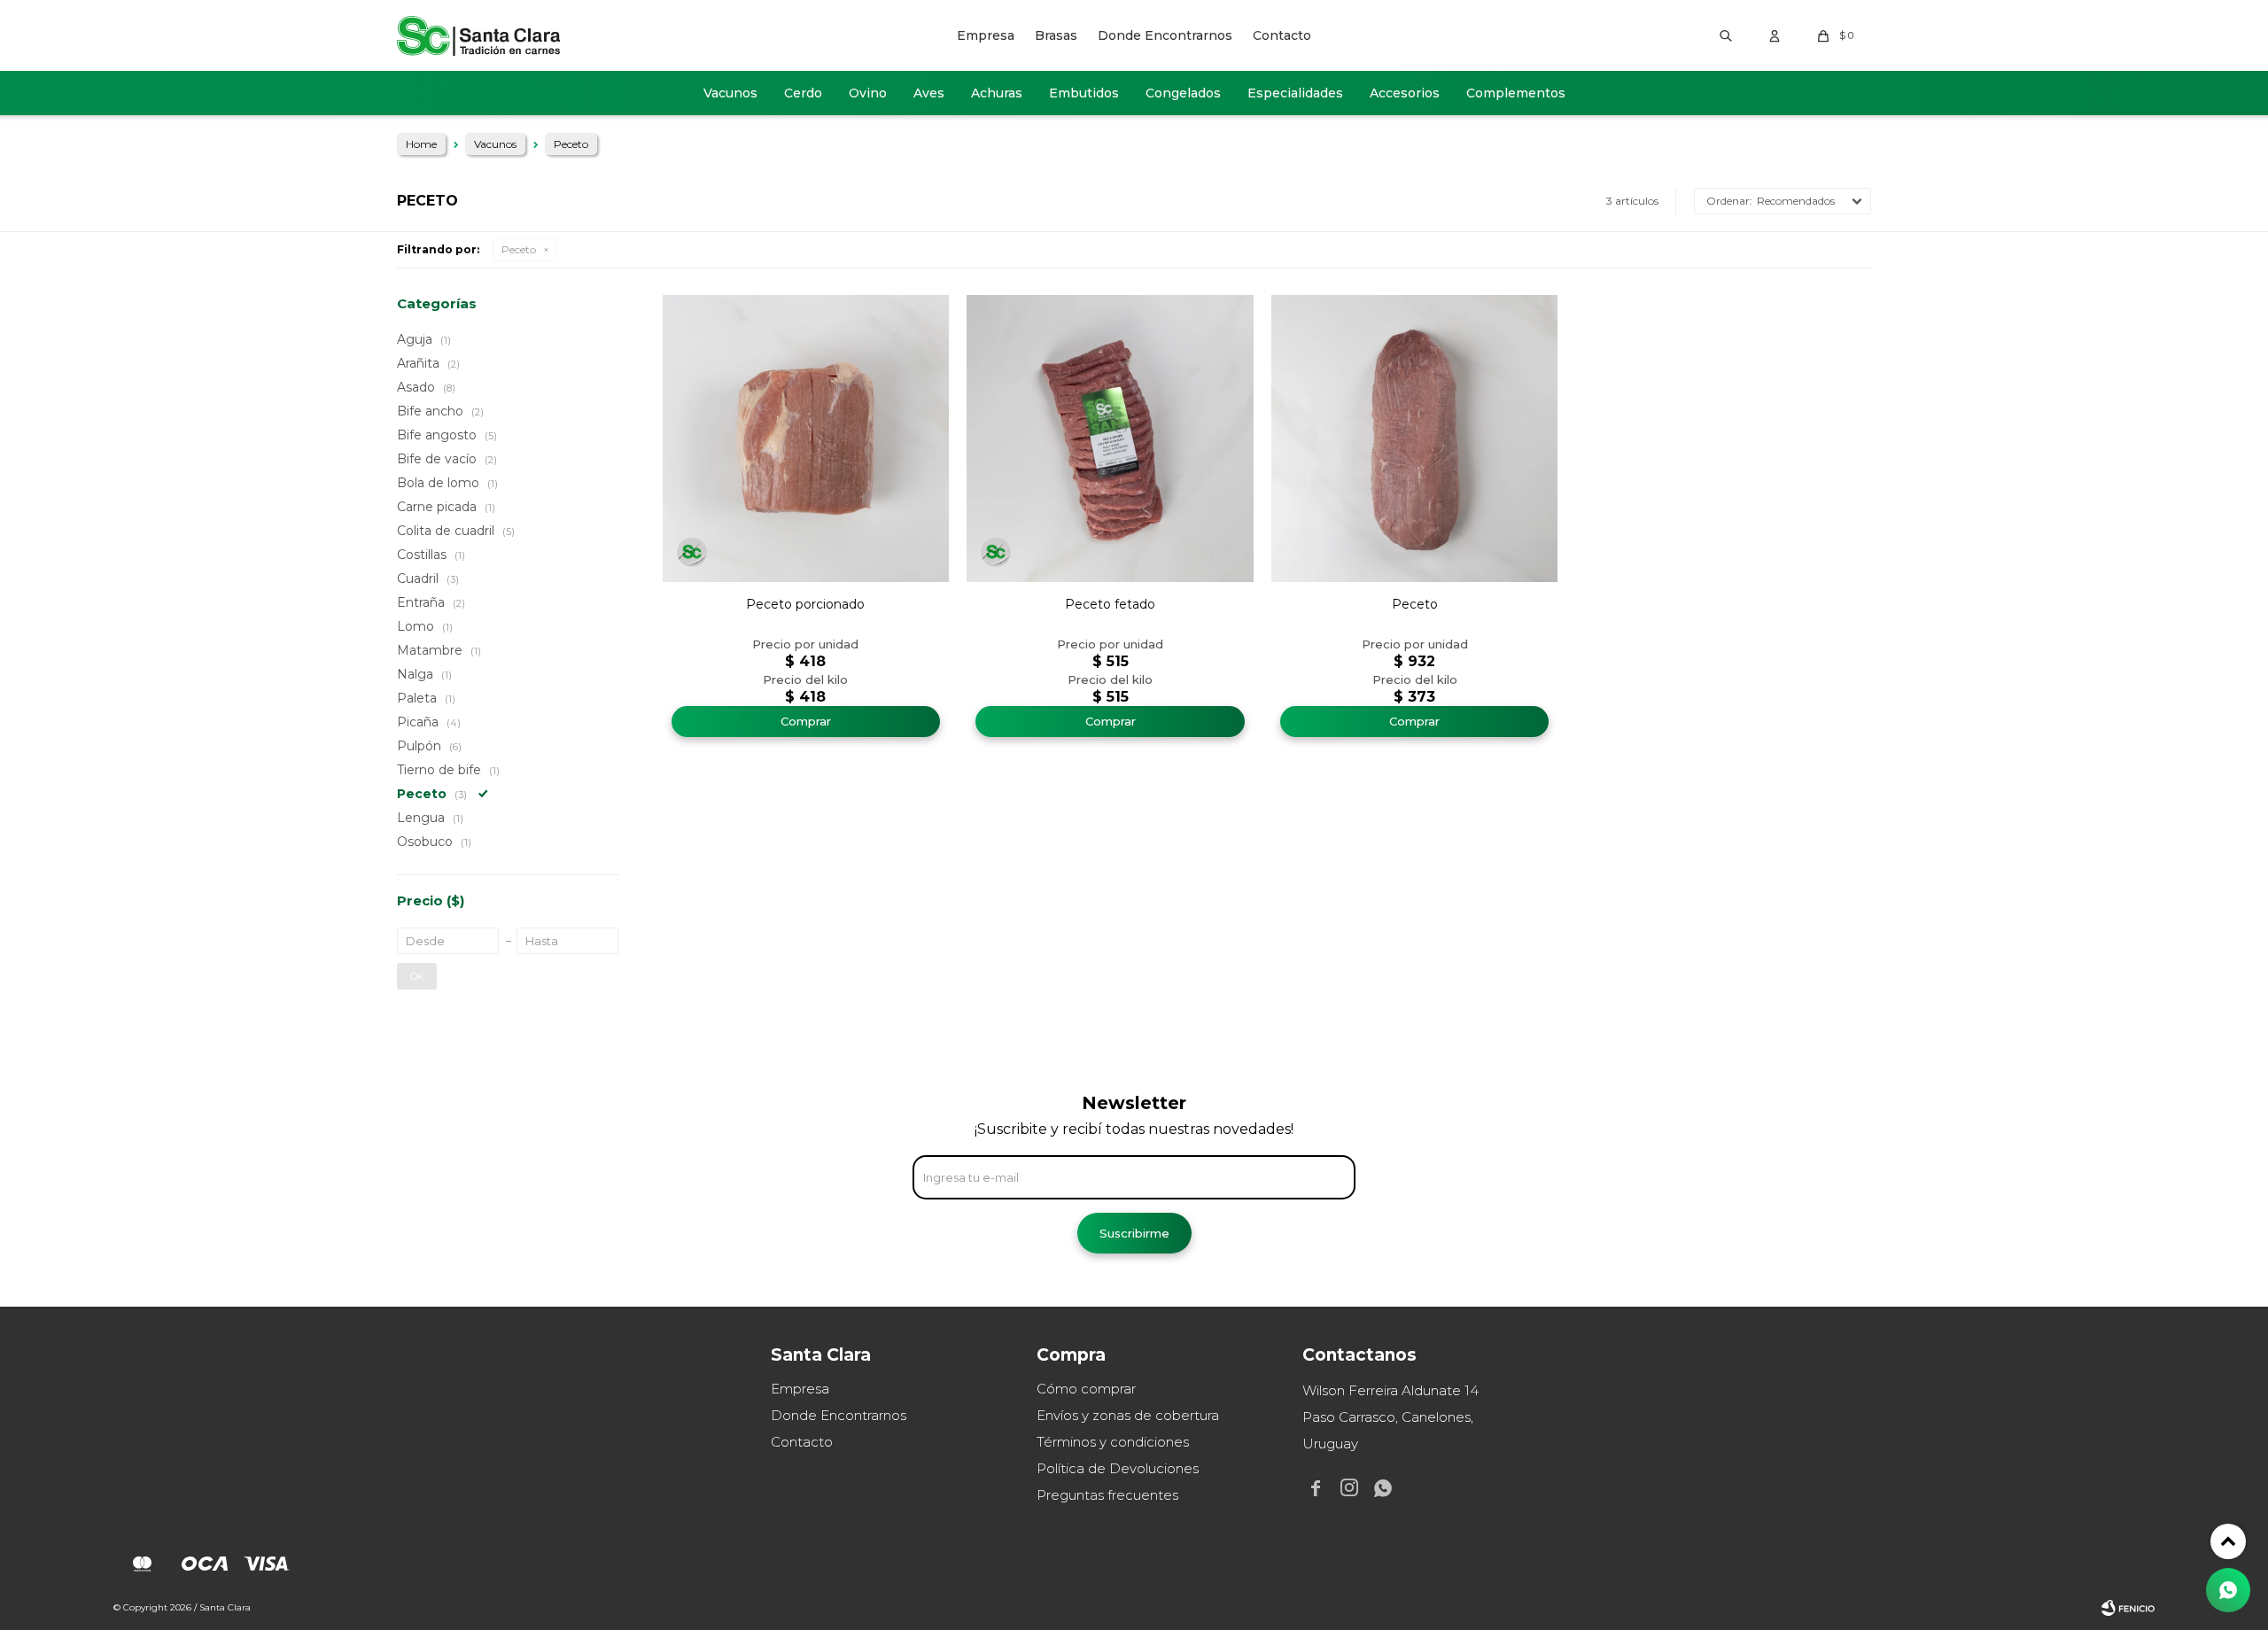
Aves (929, 93)
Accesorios (1405, 93)
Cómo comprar (1086, 1389)
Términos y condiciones (1113, 1442)
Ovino (868, 93)
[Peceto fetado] (1110, 439)
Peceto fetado (1110, 604)
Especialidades (1295, 93)
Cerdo (803, 93)
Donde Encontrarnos (1165, 35)
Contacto (1282, 35)
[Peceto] (1415, 439)
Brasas (1056, 35)
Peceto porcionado (805, 604)
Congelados (1183, 93)
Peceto (519, 249)
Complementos (1516, 93)
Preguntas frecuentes (1107, 1495)
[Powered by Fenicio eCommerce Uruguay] (2128, 1608)
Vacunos (730, 93)
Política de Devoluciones (1118, 1468)
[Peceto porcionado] (806, 439)
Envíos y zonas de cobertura (1128, 1415)
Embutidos (1084, 93)
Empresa (986, 35)
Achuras (997, 93)
